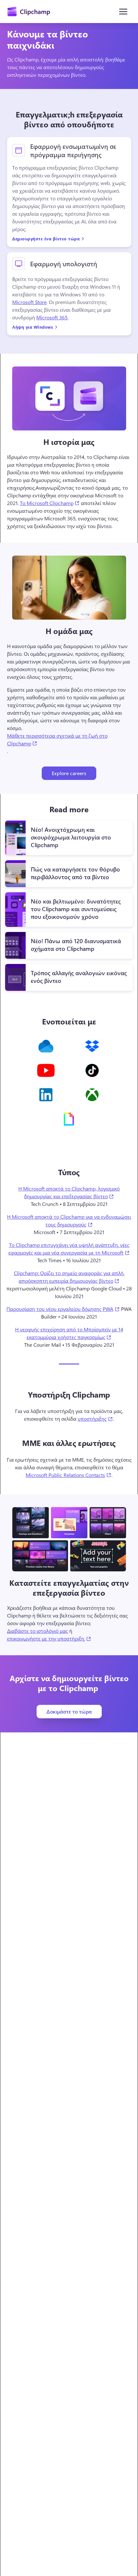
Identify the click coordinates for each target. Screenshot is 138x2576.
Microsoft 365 (52, 318)
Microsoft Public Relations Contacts (68, 1475)
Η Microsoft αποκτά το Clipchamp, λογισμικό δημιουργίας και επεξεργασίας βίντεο (76, 1192)
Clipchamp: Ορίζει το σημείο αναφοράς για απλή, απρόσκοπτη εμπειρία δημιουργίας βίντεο (73, 1277)
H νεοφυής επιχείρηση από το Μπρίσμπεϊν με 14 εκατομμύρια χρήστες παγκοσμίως (74, 1333)
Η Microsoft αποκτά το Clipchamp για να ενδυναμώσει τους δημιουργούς (70, 1220)
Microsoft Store (29, 302)
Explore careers (69, 773)
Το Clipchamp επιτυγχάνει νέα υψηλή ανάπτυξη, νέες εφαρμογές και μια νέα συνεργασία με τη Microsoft (71, 1249)
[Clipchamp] (29, 12)
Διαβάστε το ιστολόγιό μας (38, 1631)
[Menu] (123, 12)
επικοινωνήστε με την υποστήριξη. (49, 1638)
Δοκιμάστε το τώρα (69, 1711)
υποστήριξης (95, 1418)
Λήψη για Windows (33, 327)
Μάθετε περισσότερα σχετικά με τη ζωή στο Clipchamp (57, 739)
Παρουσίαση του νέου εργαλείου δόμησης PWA (63, 1309)
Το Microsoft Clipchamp (50, 503)
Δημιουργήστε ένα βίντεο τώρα (46, 239)
